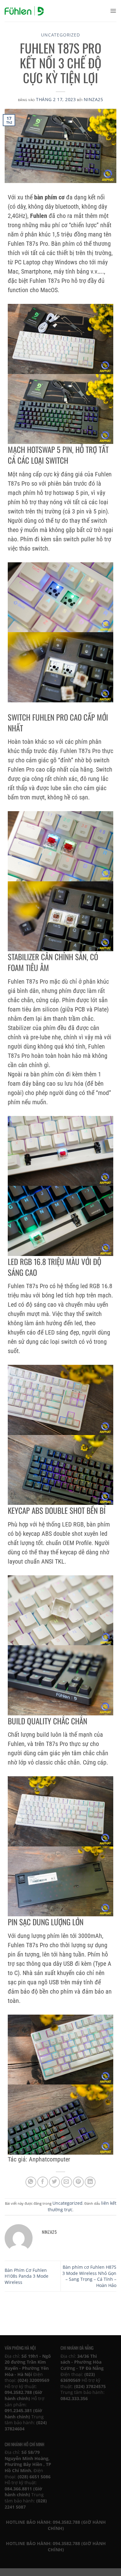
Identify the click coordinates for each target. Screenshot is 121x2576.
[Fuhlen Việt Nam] (24, 11)
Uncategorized (60, 35)
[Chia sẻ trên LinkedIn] (90, 2182)
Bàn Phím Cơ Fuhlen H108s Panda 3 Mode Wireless (27, 2276)
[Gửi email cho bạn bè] (67, 2182)
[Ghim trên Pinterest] (78, 2182)
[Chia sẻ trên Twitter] (54, 2182)
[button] (113, 11)
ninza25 (93, 99)
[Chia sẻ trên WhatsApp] (31, 2182)
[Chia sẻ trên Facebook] (43, 2182)
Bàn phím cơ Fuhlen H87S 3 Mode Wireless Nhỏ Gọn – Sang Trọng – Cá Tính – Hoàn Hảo (89, 2276)
